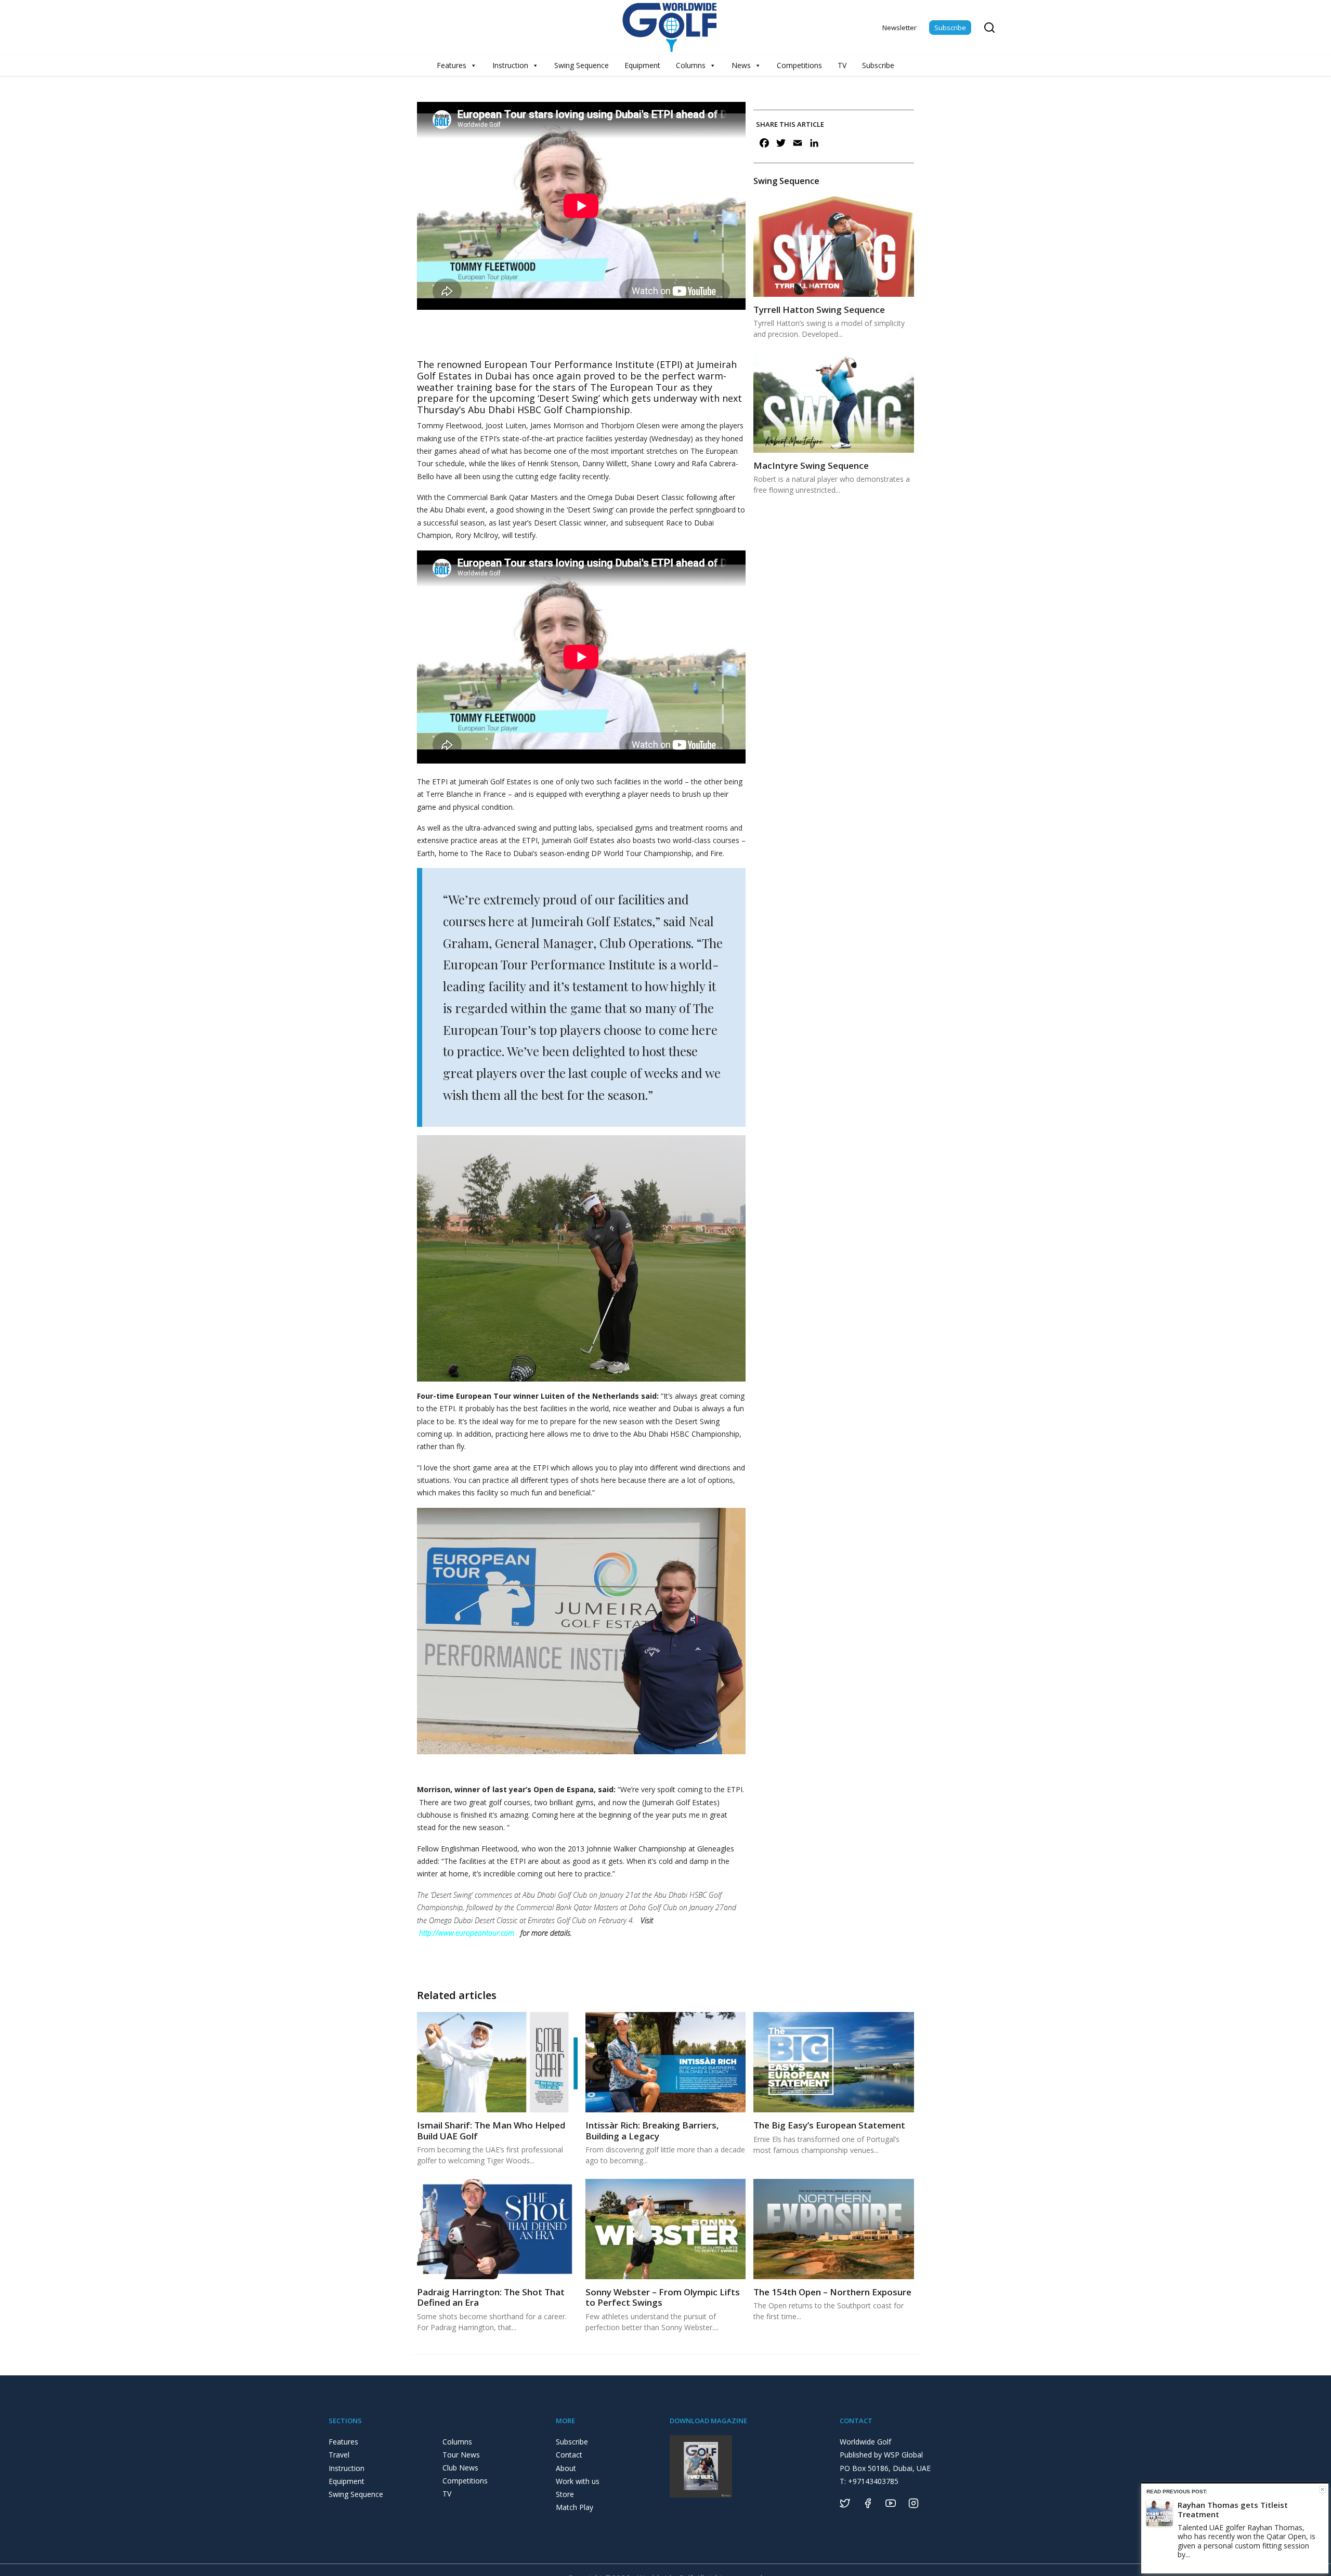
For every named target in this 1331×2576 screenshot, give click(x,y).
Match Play (575, 2507)
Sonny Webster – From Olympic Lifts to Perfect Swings (663, 2297)
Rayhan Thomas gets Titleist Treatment (1233, 2509)
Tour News (461, 2455)
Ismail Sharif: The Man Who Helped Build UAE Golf (491, 2130)
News (741, 65)
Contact (569, 2455)
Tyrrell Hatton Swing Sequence (819, 310)
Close (1322, 2489)
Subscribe (950, 28)
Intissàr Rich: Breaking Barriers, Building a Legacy (652, 2130)
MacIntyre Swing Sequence (811, 465)
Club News (460, 2468)
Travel (339, 2455)
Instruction (510, 65)
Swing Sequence (582, 65)
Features (452, 65)
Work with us (578, 2481)
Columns (691, 65)
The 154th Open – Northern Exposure (832, 2292)
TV (842, 65)
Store (565, 2494)
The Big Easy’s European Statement (829, 2125)
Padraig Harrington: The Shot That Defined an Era (491, 2297)
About (566, 2468)
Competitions (799, 65)
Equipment (642, 65)
